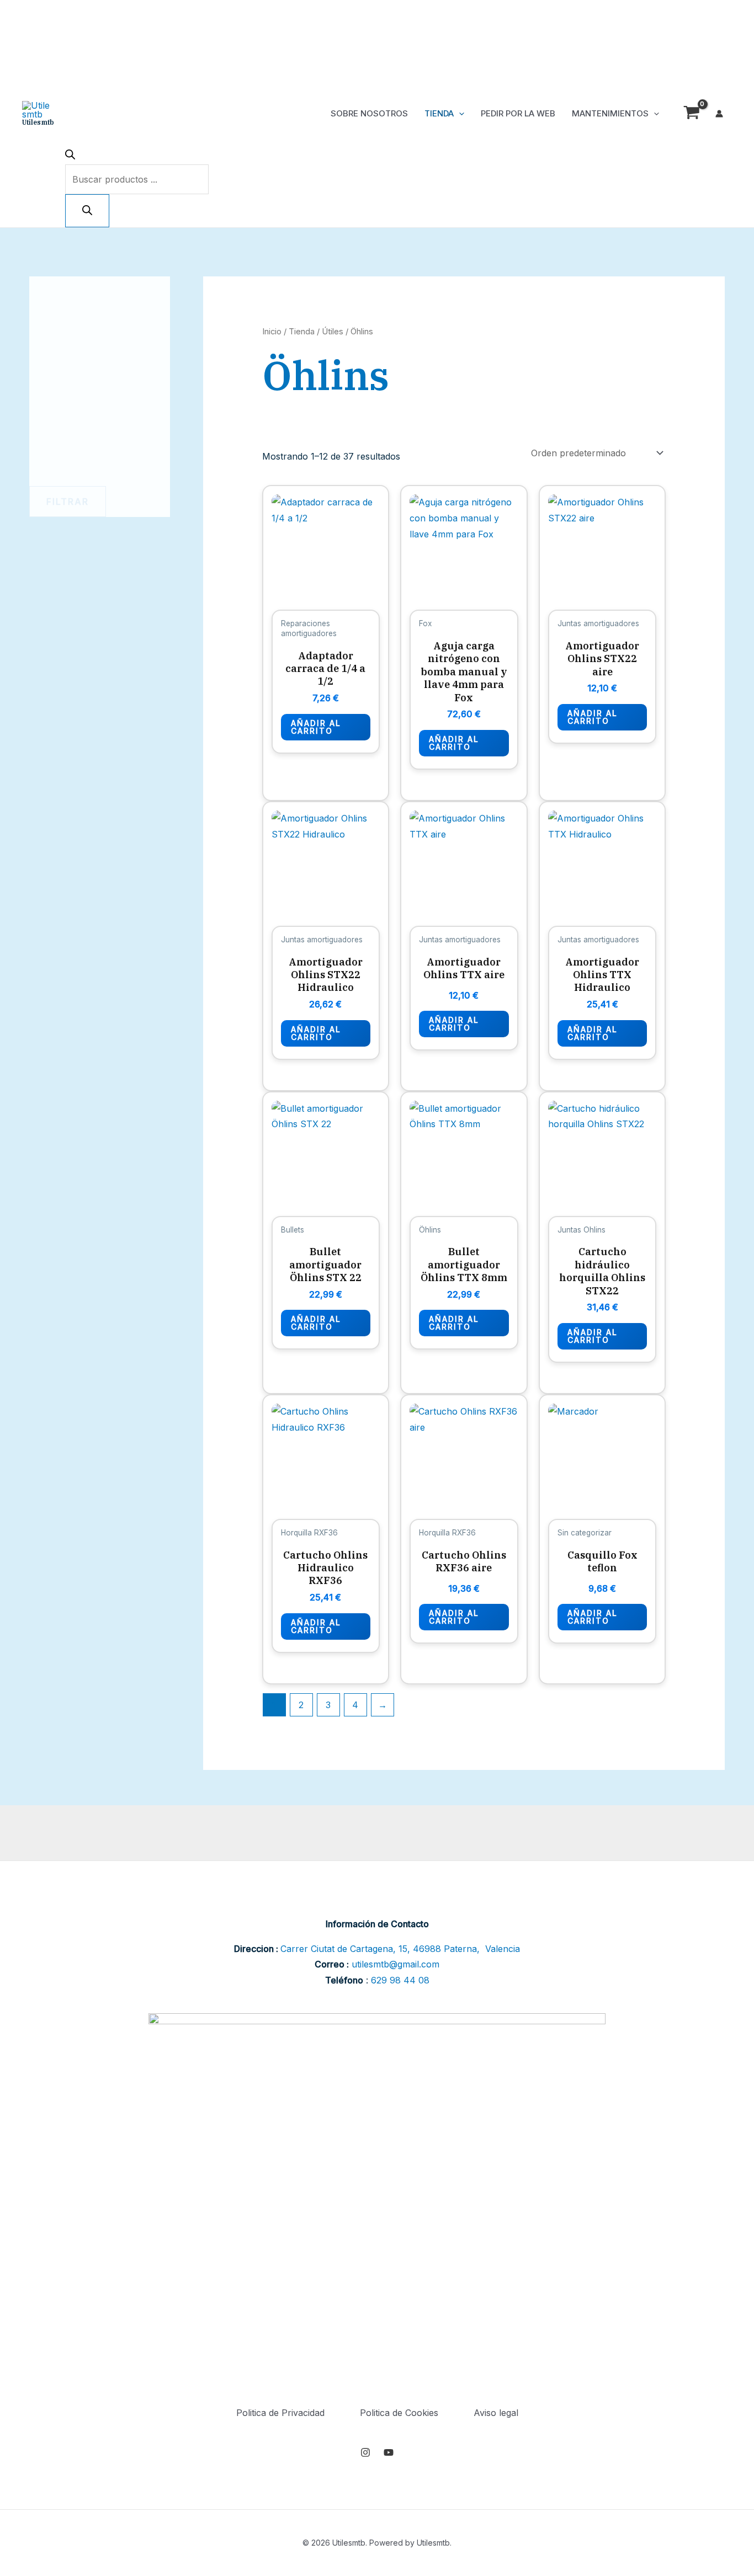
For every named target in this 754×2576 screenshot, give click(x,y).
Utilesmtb (38, 122)
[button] (459, 114)
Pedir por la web (518, 113)
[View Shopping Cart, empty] (691, 114)
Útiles (333, 332)
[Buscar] (87, 211)
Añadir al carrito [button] (316, 727)
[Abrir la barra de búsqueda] (70, 156)
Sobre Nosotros (369, 113)
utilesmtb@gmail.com (395, 1964)
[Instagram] (365, 2452)
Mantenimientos (610, 113)
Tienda (439, 113)
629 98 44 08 (400, 1980)
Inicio (272, 332)
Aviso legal (496, 2413)
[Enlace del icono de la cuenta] (719, 114)
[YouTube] (389, 2452)
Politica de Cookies (399, 2413)
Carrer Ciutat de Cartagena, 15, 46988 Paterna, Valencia (400, 1949)
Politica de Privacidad (280, 2413)
